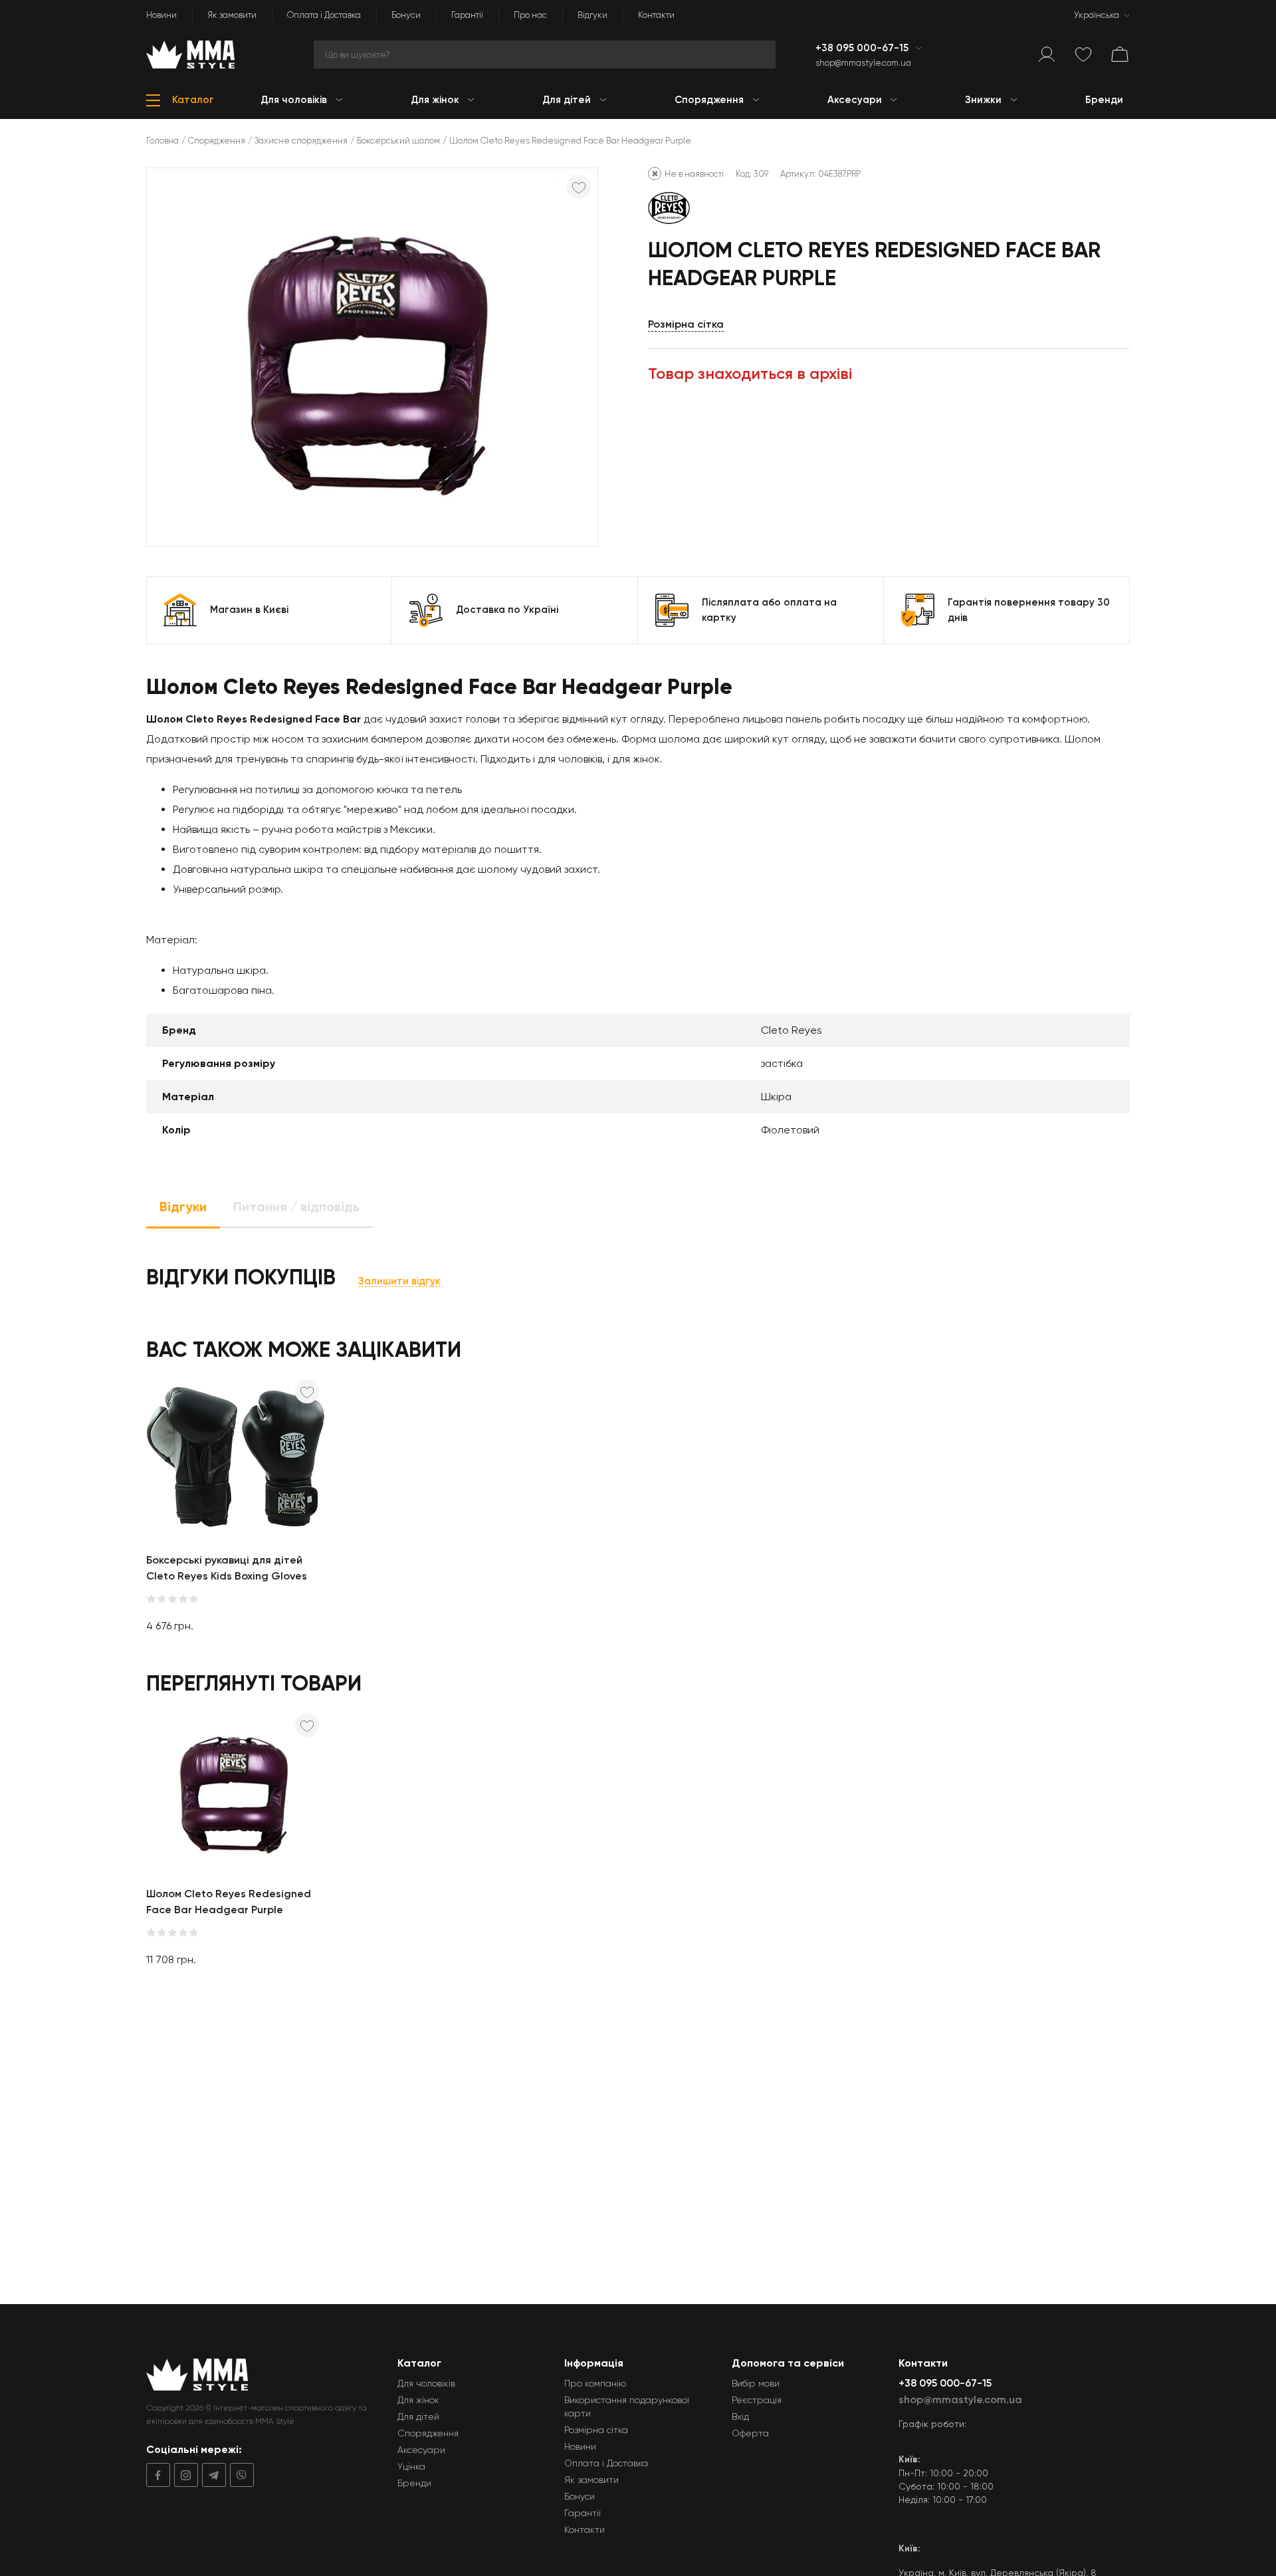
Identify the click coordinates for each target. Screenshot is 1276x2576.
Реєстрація (757, 2400)
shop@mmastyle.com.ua (863, 63)
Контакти (656, 15)
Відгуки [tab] (183, 1207)
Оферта (750, 2433)
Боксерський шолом (398, 141)
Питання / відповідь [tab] (296, 1207)
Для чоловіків (426, 2383)
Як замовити (232, 15)
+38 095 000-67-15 (863, 48)
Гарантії (467, 15)
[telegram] (212, 2475)
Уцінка (411, 2466)
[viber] (240, 2475)
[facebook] (158, 2475)
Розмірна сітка (686, 324)
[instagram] (184, 2475)
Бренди (414, 2483)
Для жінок (418, 2400)
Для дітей (418, 2416)
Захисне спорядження (301, 141)
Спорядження (217, 141)
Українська (1097, 15)
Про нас (530, 15)
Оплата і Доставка (324, 15)
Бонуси (406, 15)
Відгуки (592, 15)
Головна (162, 141)
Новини (161, 15)
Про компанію (595, 2383)
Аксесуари (421, 2450)
